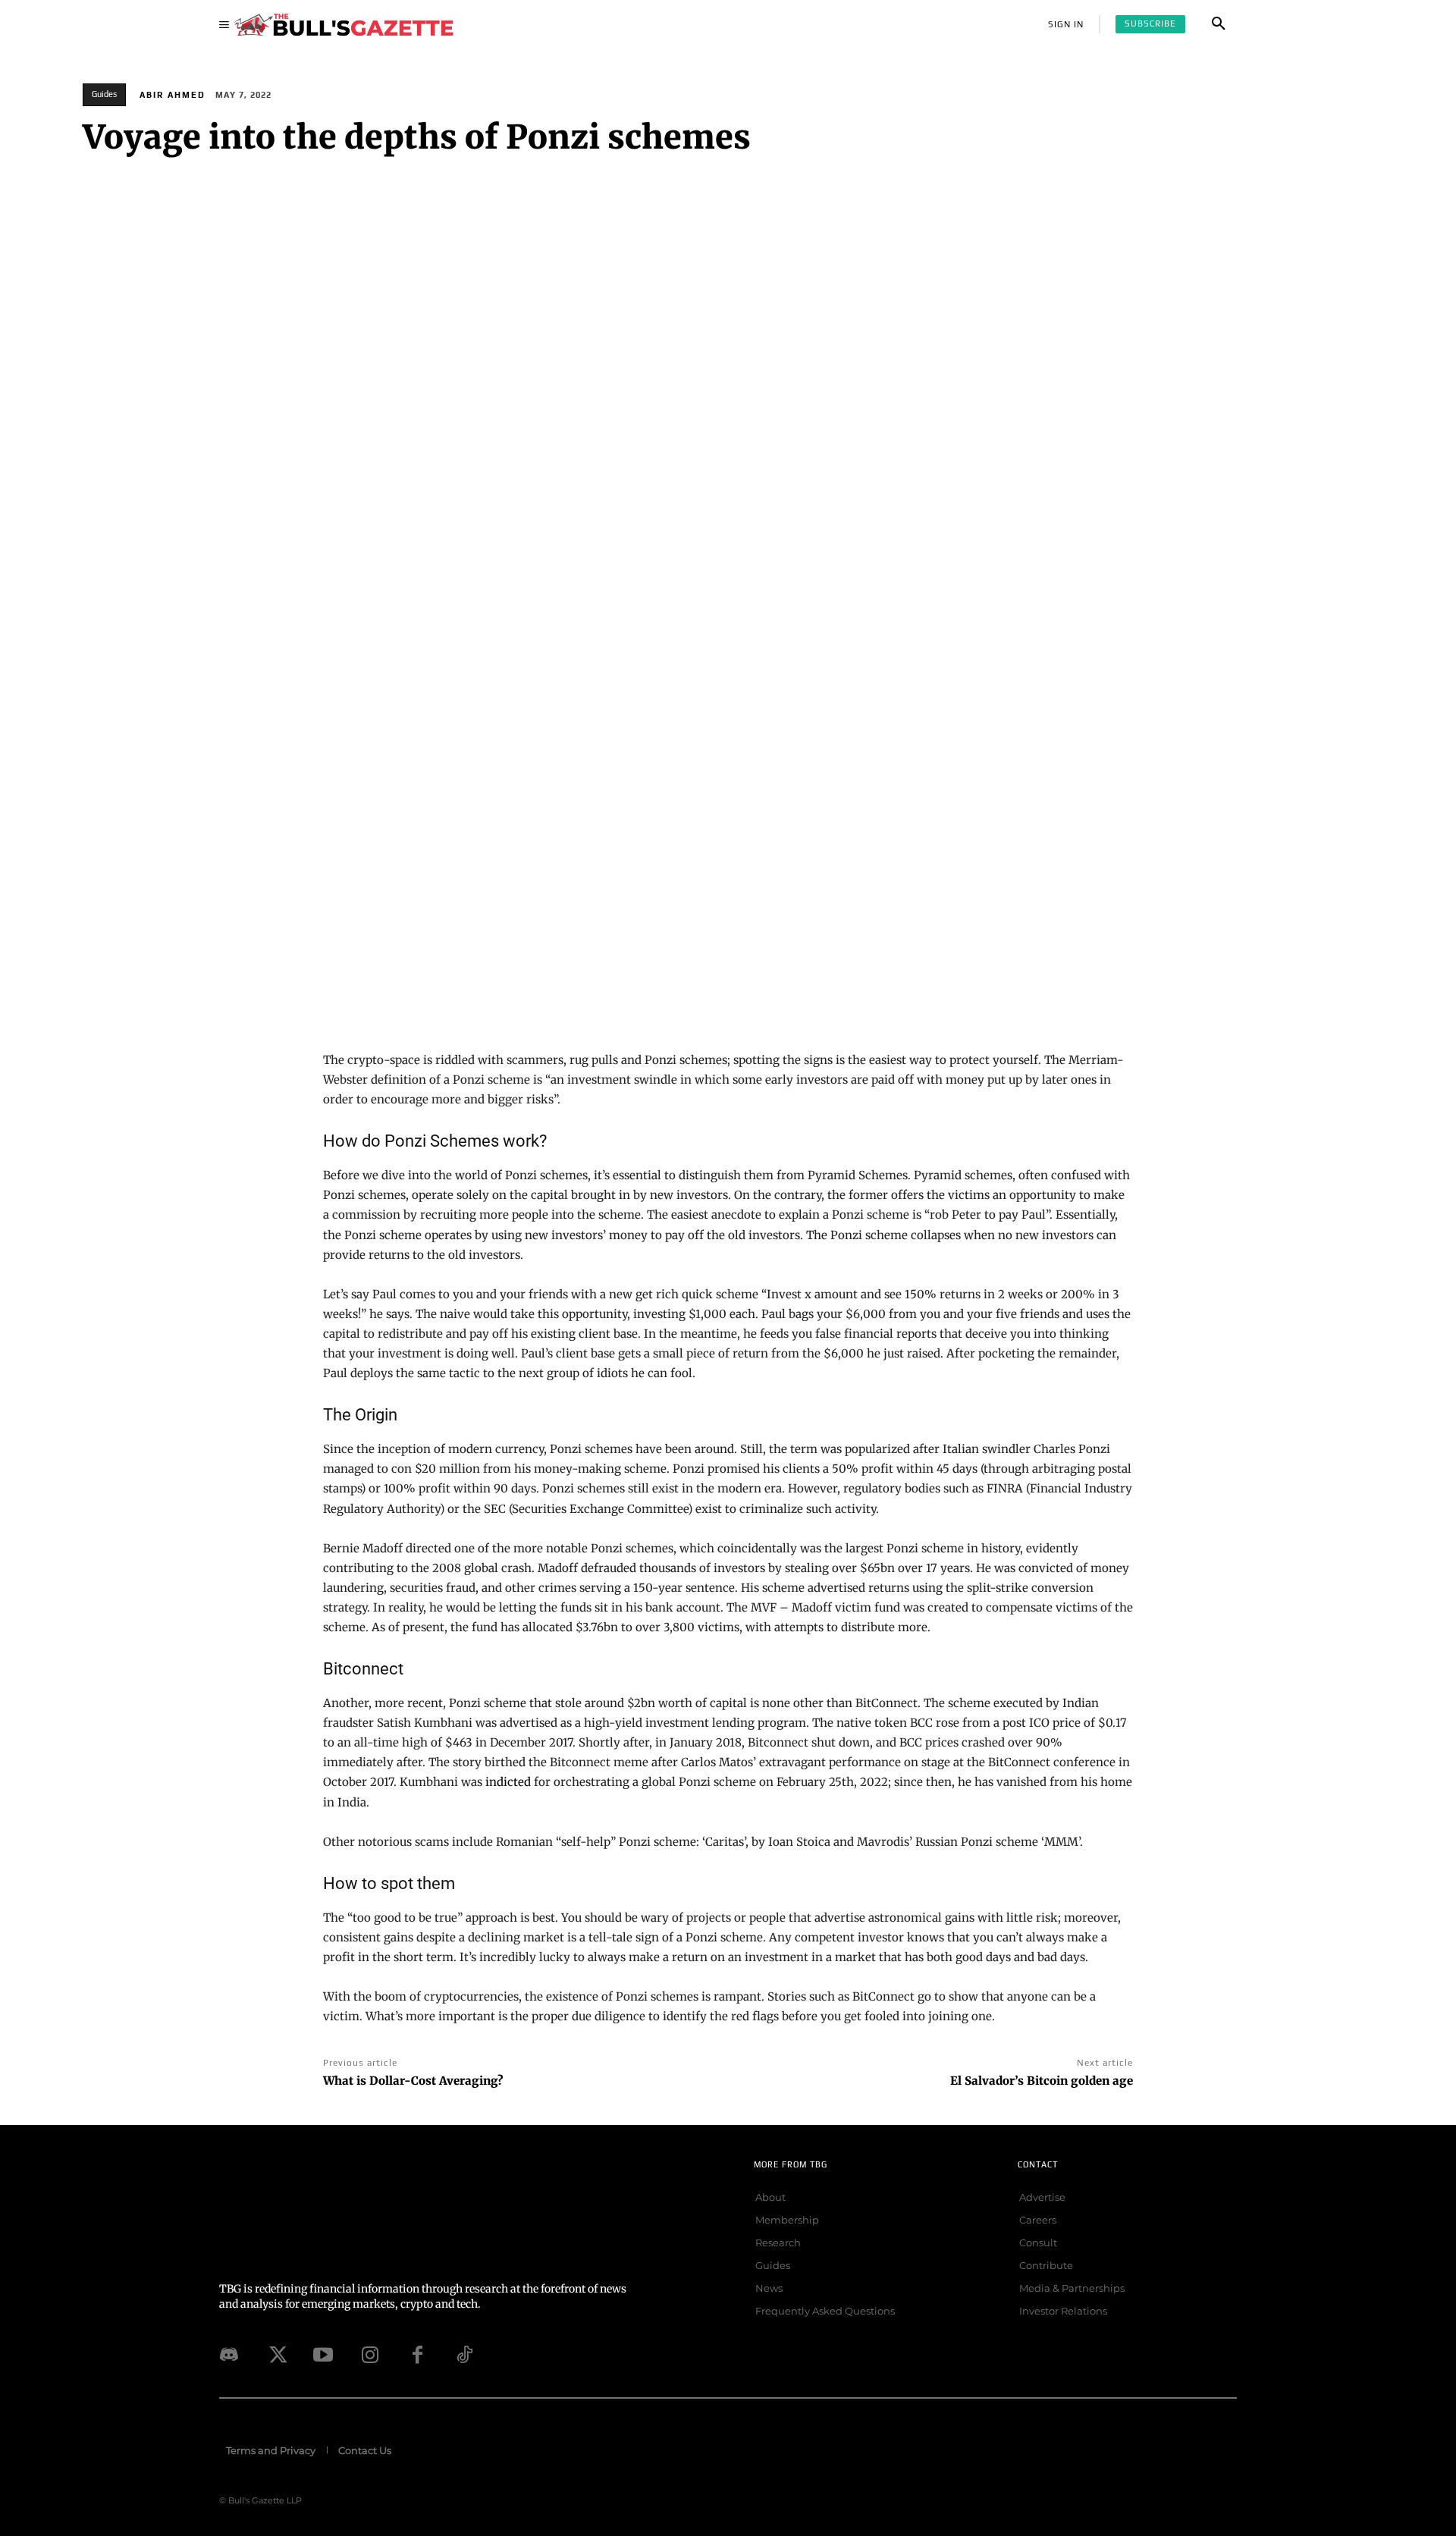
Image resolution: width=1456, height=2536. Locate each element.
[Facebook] (417, 2355)
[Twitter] (276, 2355)
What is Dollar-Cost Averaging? (413, 2081)
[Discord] (229, 2355)
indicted (508, 1782)
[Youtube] (323, 2355)
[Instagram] (370, 2355)
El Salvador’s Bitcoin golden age (1042, 2081)
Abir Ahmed (173, 95)
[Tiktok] (464, 2355)
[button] (1219, 24)
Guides (104, 94)
